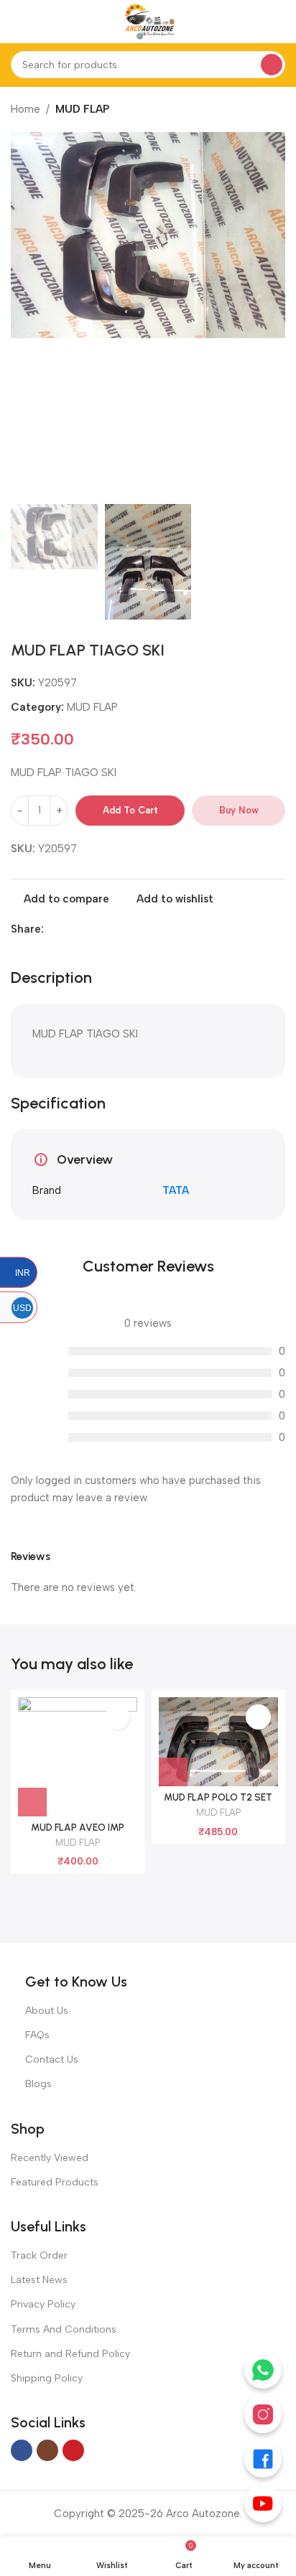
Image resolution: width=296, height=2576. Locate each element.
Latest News (39, 2280)
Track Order (39, 2255)
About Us (47, 2011)
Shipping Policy (47, 2378)
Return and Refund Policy (70, 2354)
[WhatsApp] (263, 2370)
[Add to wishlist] (117, 1717)
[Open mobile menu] (17, 22)
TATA (176, 1190)
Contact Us (52, 2059)
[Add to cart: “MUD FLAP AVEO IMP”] (32, 1802)
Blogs (38, 2084)
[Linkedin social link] (69, 929)
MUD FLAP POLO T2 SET (218, 1797)
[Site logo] (148, 21)
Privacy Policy (43, 2304)
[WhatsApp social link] (85, 929)
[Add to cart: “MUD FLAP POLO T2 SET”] (173, 1772)
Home (26, 109)
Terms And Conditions (64, 2329)
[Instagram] (263, 2414)
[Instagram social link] (47, 2450)
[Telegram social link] (102, 929)
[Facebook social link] (52, 929)
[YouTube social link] (73, 2450)
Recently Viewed (50, 2158)
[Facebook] (263, 2459)
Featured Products (55, 2182)
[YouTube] (263, 2503)
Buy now (239, 810)
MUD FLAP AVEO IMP (78, 1827)
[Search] (272, 65)
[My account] (279, 22)
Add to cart (130, 810)
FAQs (37, 2035)
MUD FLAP (82, 109)
